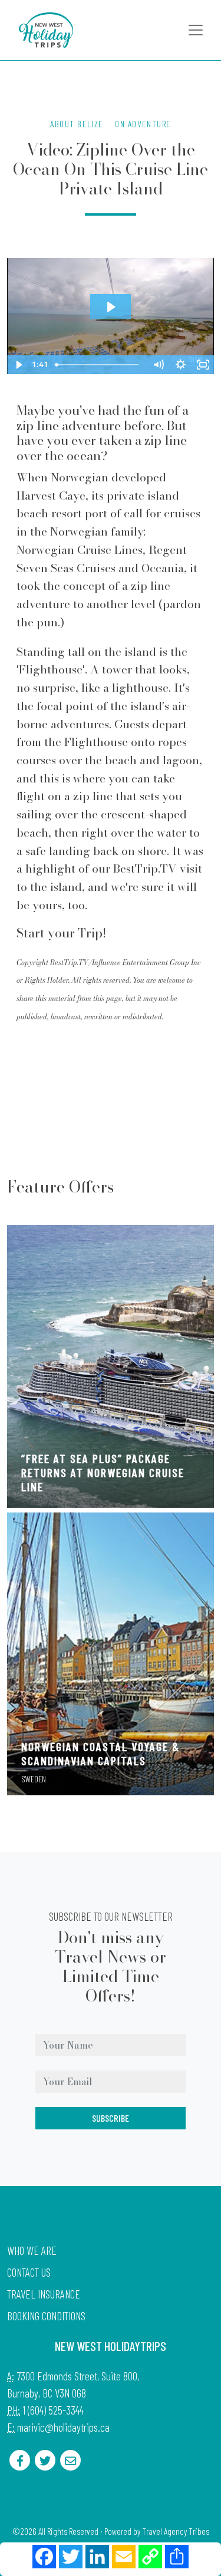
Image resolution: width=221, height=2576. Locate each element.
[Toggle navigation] (196, 30)
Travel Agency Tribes (176, 2531)
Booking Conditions (46, 2316)
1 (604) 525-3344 (53, 2410)
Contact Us (29, 2272)
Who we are (32, 2250)
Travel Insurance (44, 2294)
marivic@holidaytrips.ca (63, 2427)
